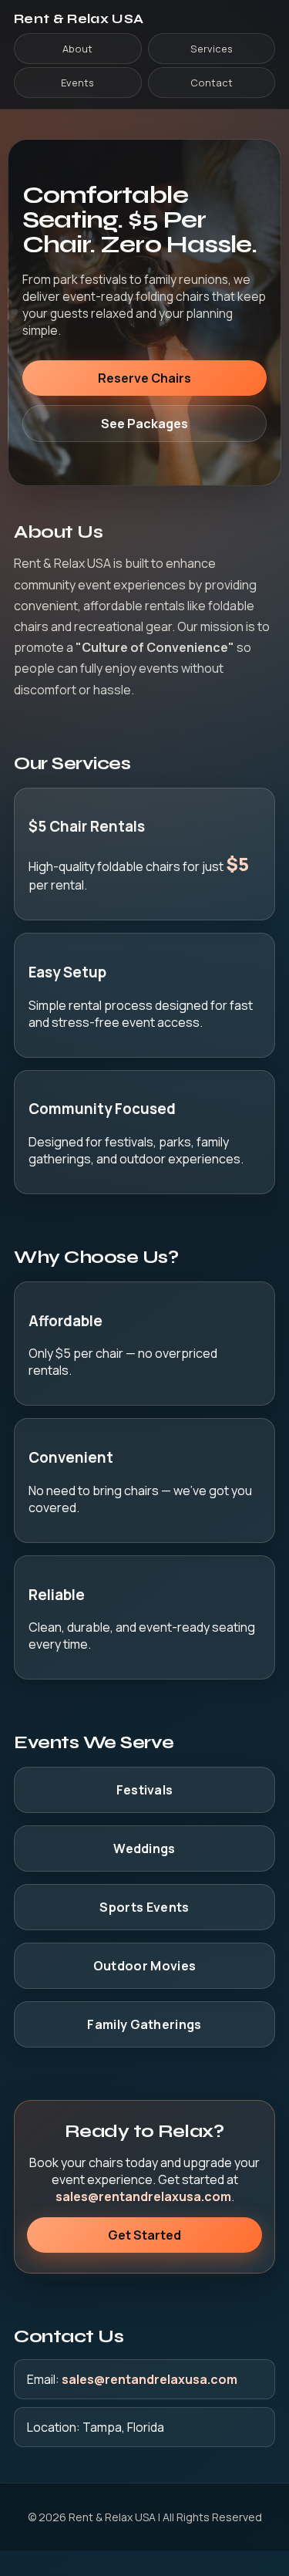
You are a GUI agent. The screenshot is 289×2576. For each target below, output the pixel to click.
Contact (212, 83)
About (77, 49)
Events (77, 83)
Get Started (144, 2235)
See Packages (144, 424)
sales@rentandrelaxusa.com (143, 2196)
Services (212, 49)
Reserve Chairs (144, 378)
